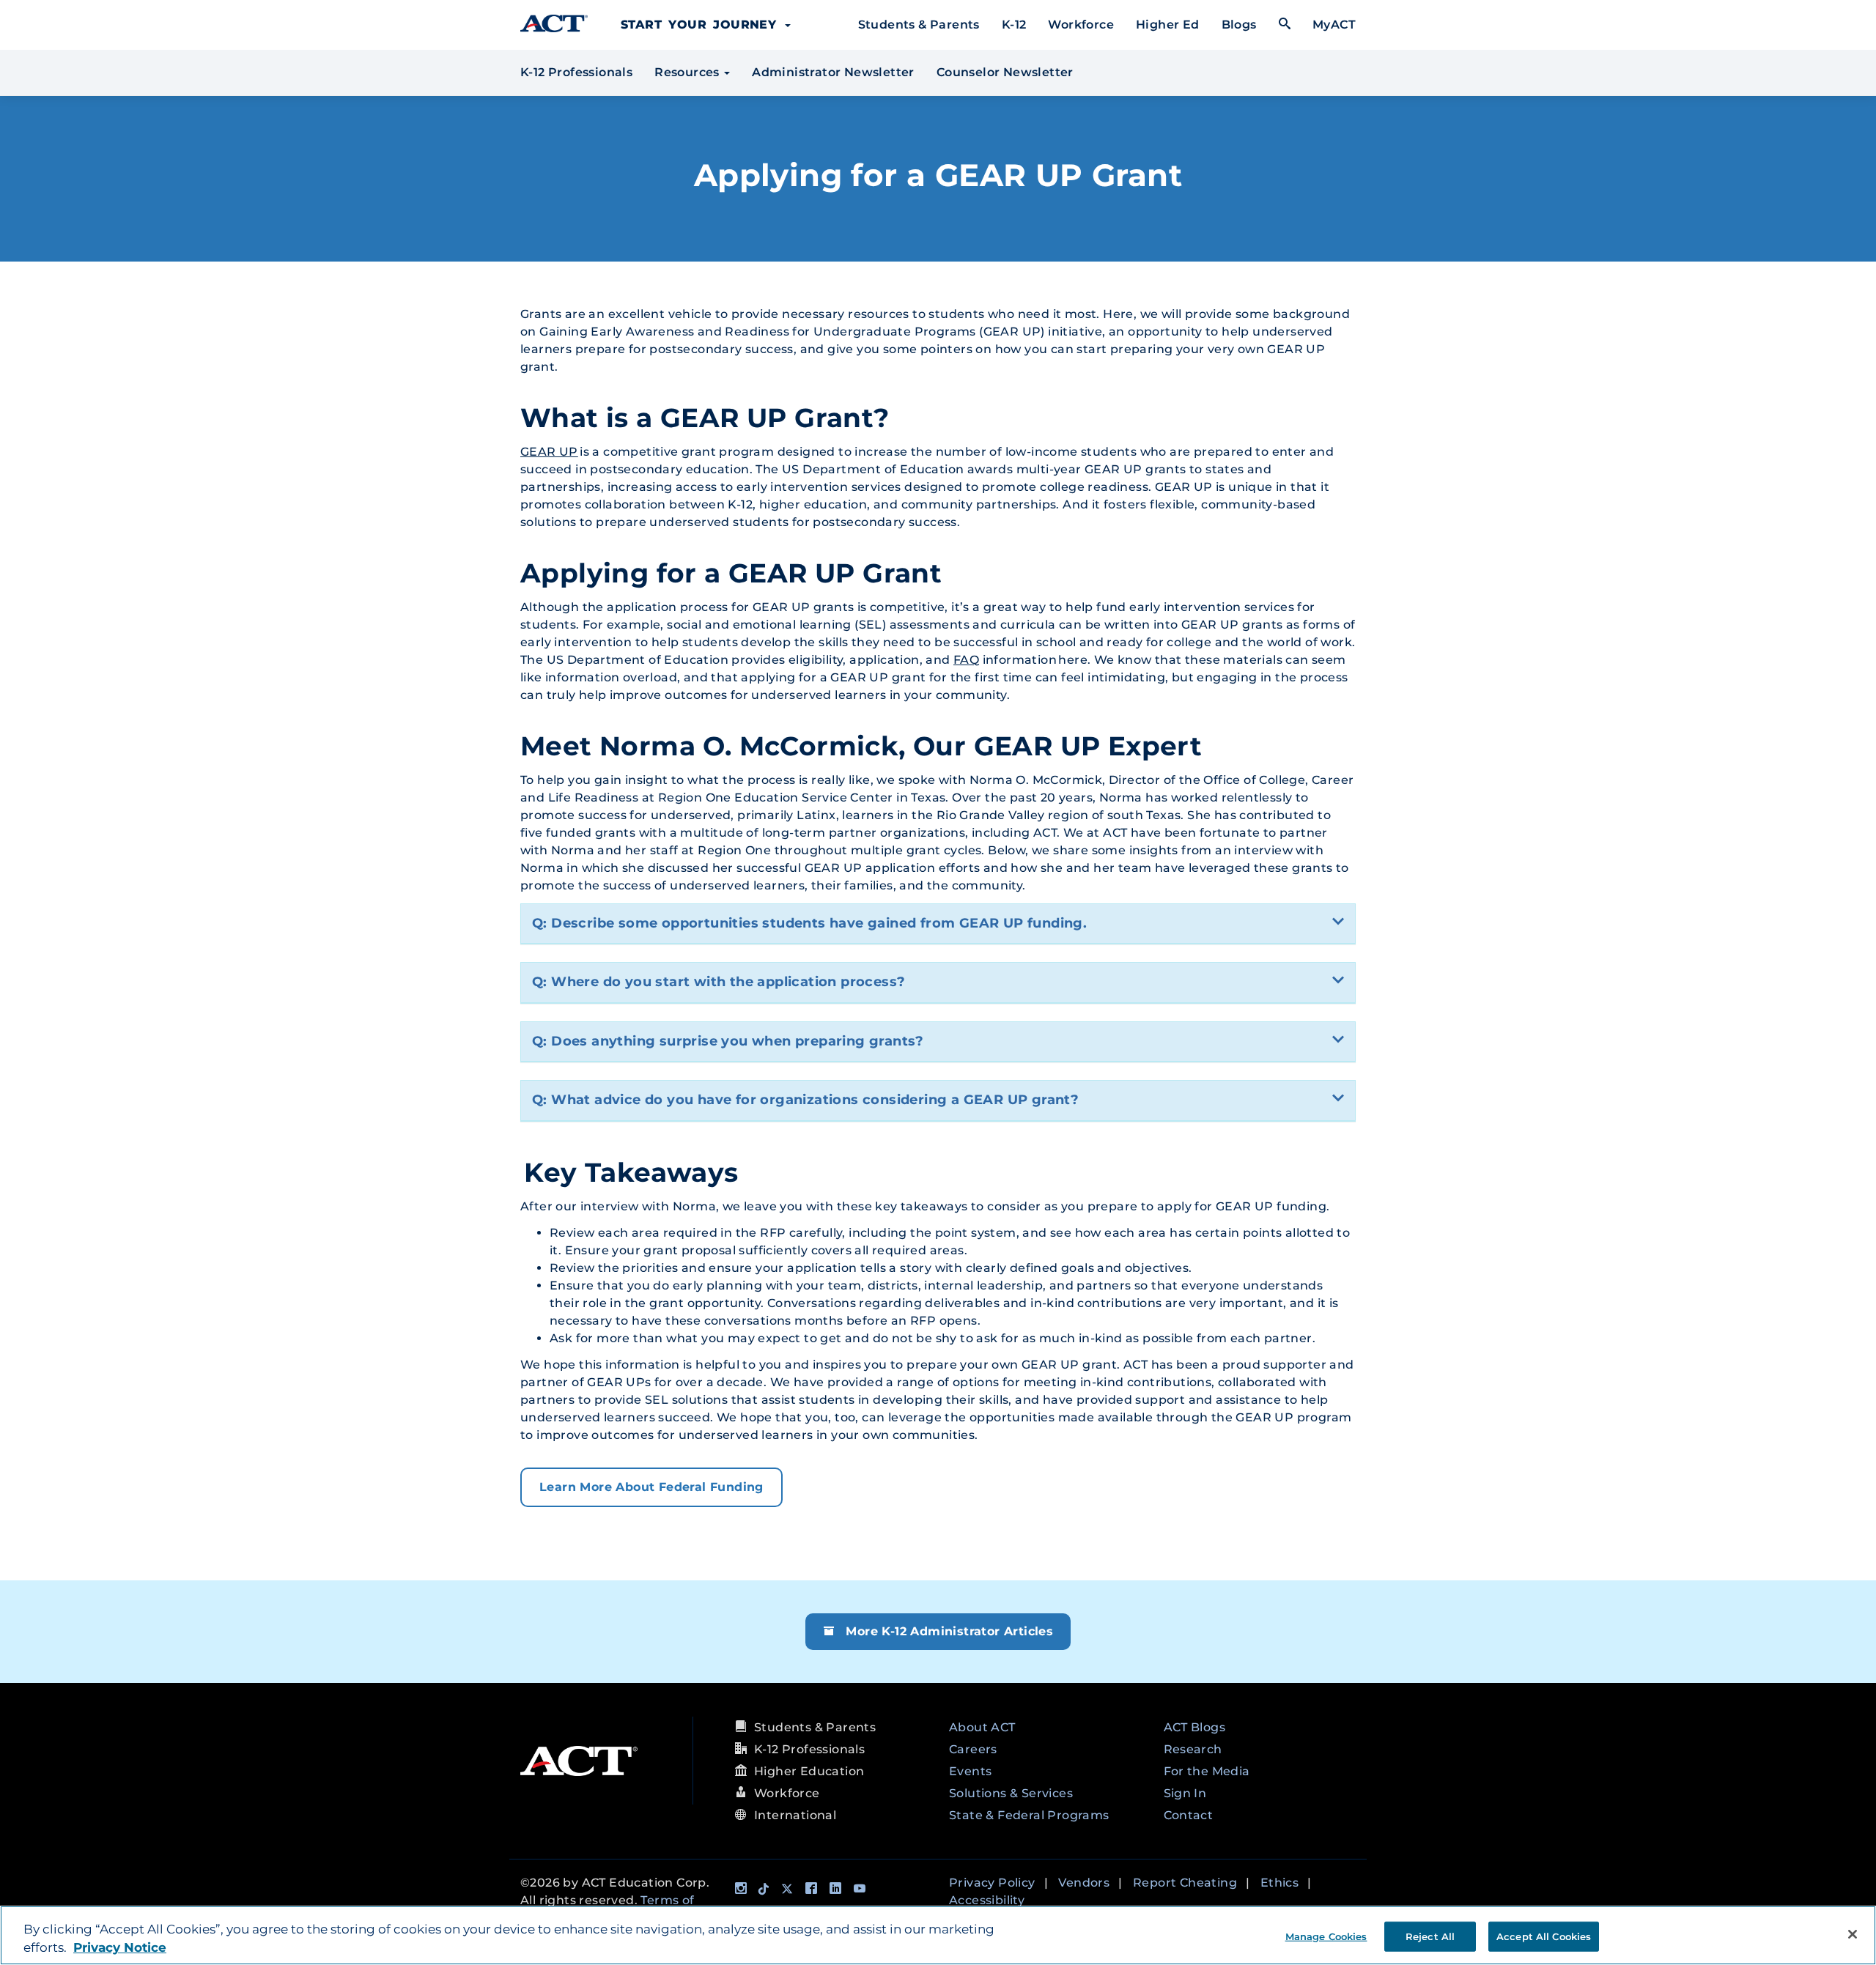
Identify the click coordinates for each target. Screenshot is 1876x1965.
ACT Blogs (1195, 1727)
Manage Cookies (1326, 1936)
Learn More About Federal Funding (651, 1487)
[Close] (1853, 1934)
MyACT (1334, 25)
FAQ (966, 660)
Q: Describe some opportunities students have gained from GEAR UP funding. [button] (809, 923)
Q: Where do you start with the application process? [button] (719, 982)
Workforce (1081, 25)
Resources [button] (688, 72)
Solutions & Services (1011, 1793)
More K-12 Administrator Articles (948, 1631)
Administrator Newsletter (833, 72)
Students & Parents (919, 25)
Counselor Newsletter (1005, 72)
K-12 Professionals (576, 72)
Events (970, 1771)
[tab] (938, 924)
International (795, 1815)
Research (1193, 1749)
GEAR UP (549, 452)
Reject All (1430, 1936)
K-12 (1014, 25)
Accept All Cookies (1544, 1936)
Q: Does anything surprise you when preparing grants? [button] (728, 1041)
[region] (938, 1935)
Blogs (1239, 25)
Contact (1189, 1815)
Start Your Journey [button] (702, 25)
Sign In (1185, 1793)
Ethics (1279, 1883)
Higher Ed (1168, 25)
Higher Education (809, 1771)
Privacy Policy (992, 1883)
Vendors (1084, 1883)
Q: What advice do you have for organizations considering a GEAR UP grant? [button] (805, 1100)
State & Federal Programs (1029, 1815)
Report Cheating (1185, 1883)
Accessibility (987, 1900)
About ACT (982, 1727)
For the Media (1207, 1771)
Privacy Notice (120, 1948)
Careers (973, 1749)
